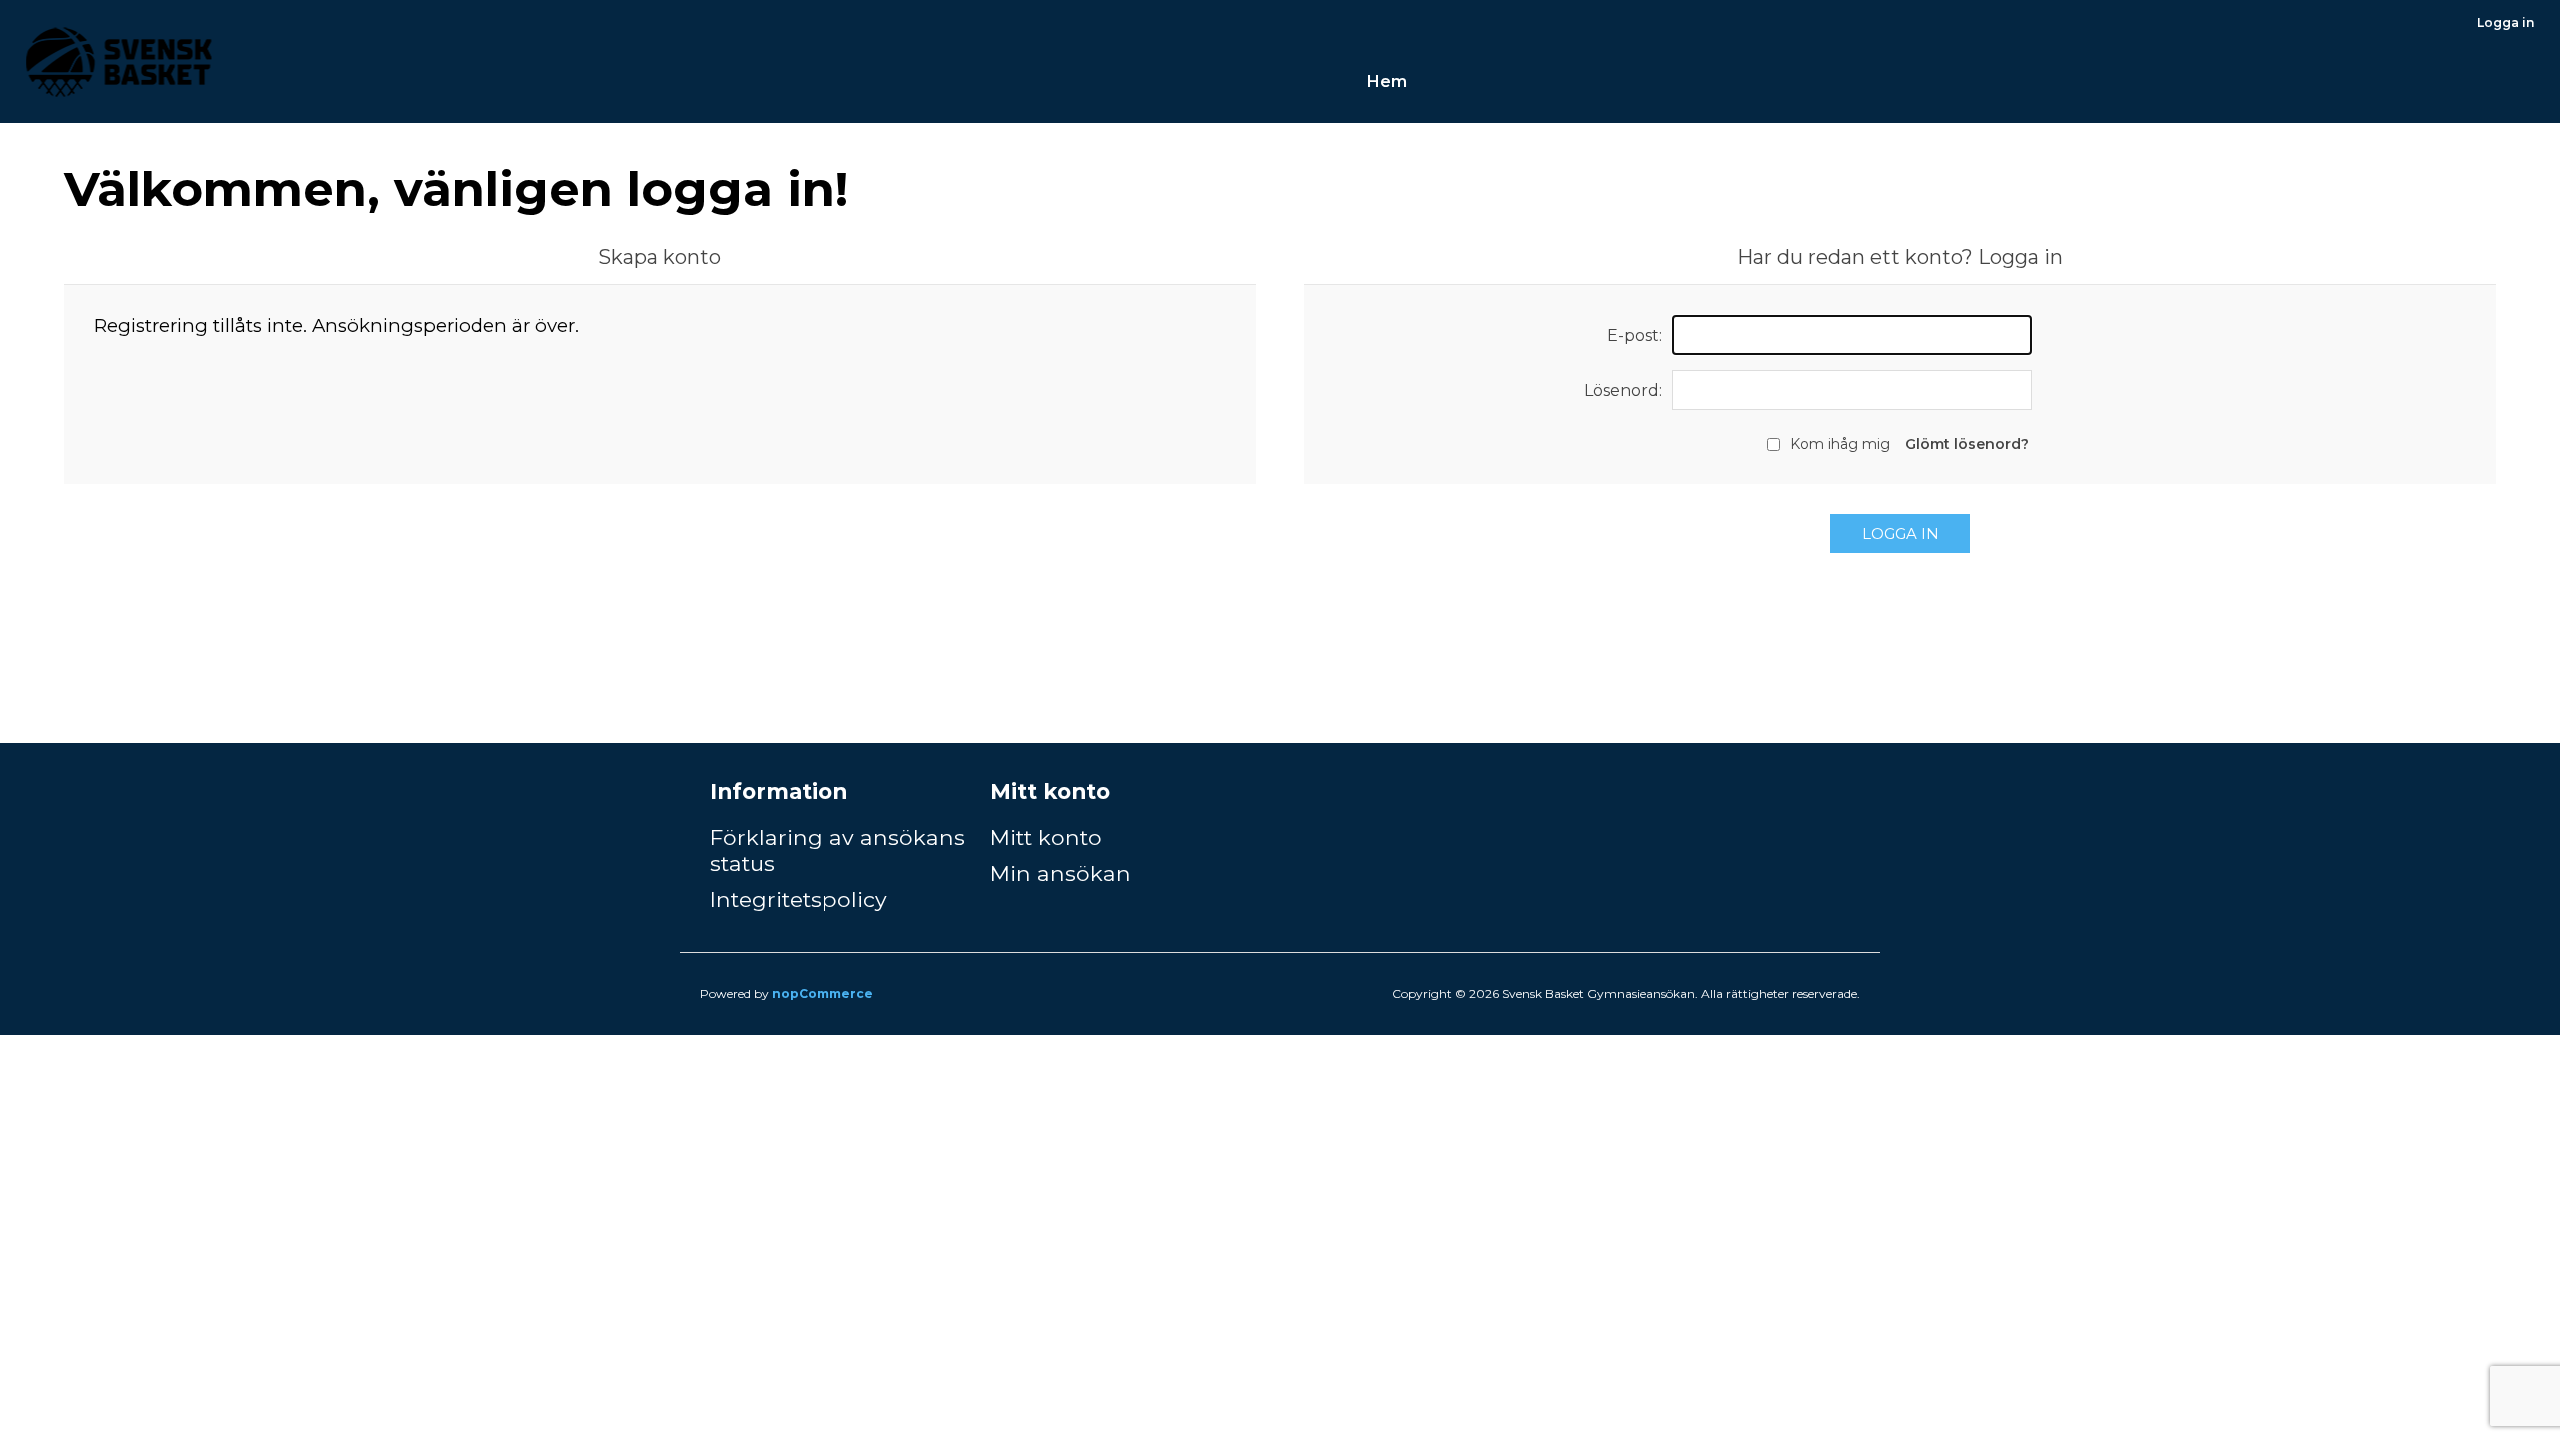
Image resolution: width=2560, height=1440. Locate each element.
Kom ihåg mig (1840, 444)
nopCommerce (822, 993)
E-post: (1634, 335)
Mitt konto (1046, 837)
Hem (1387, 81)
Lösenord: (1623, 390)
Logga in (2505, 22)
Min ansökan (1060, 873)
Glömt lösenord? (1967, 444)
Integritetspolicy (798, 899)
